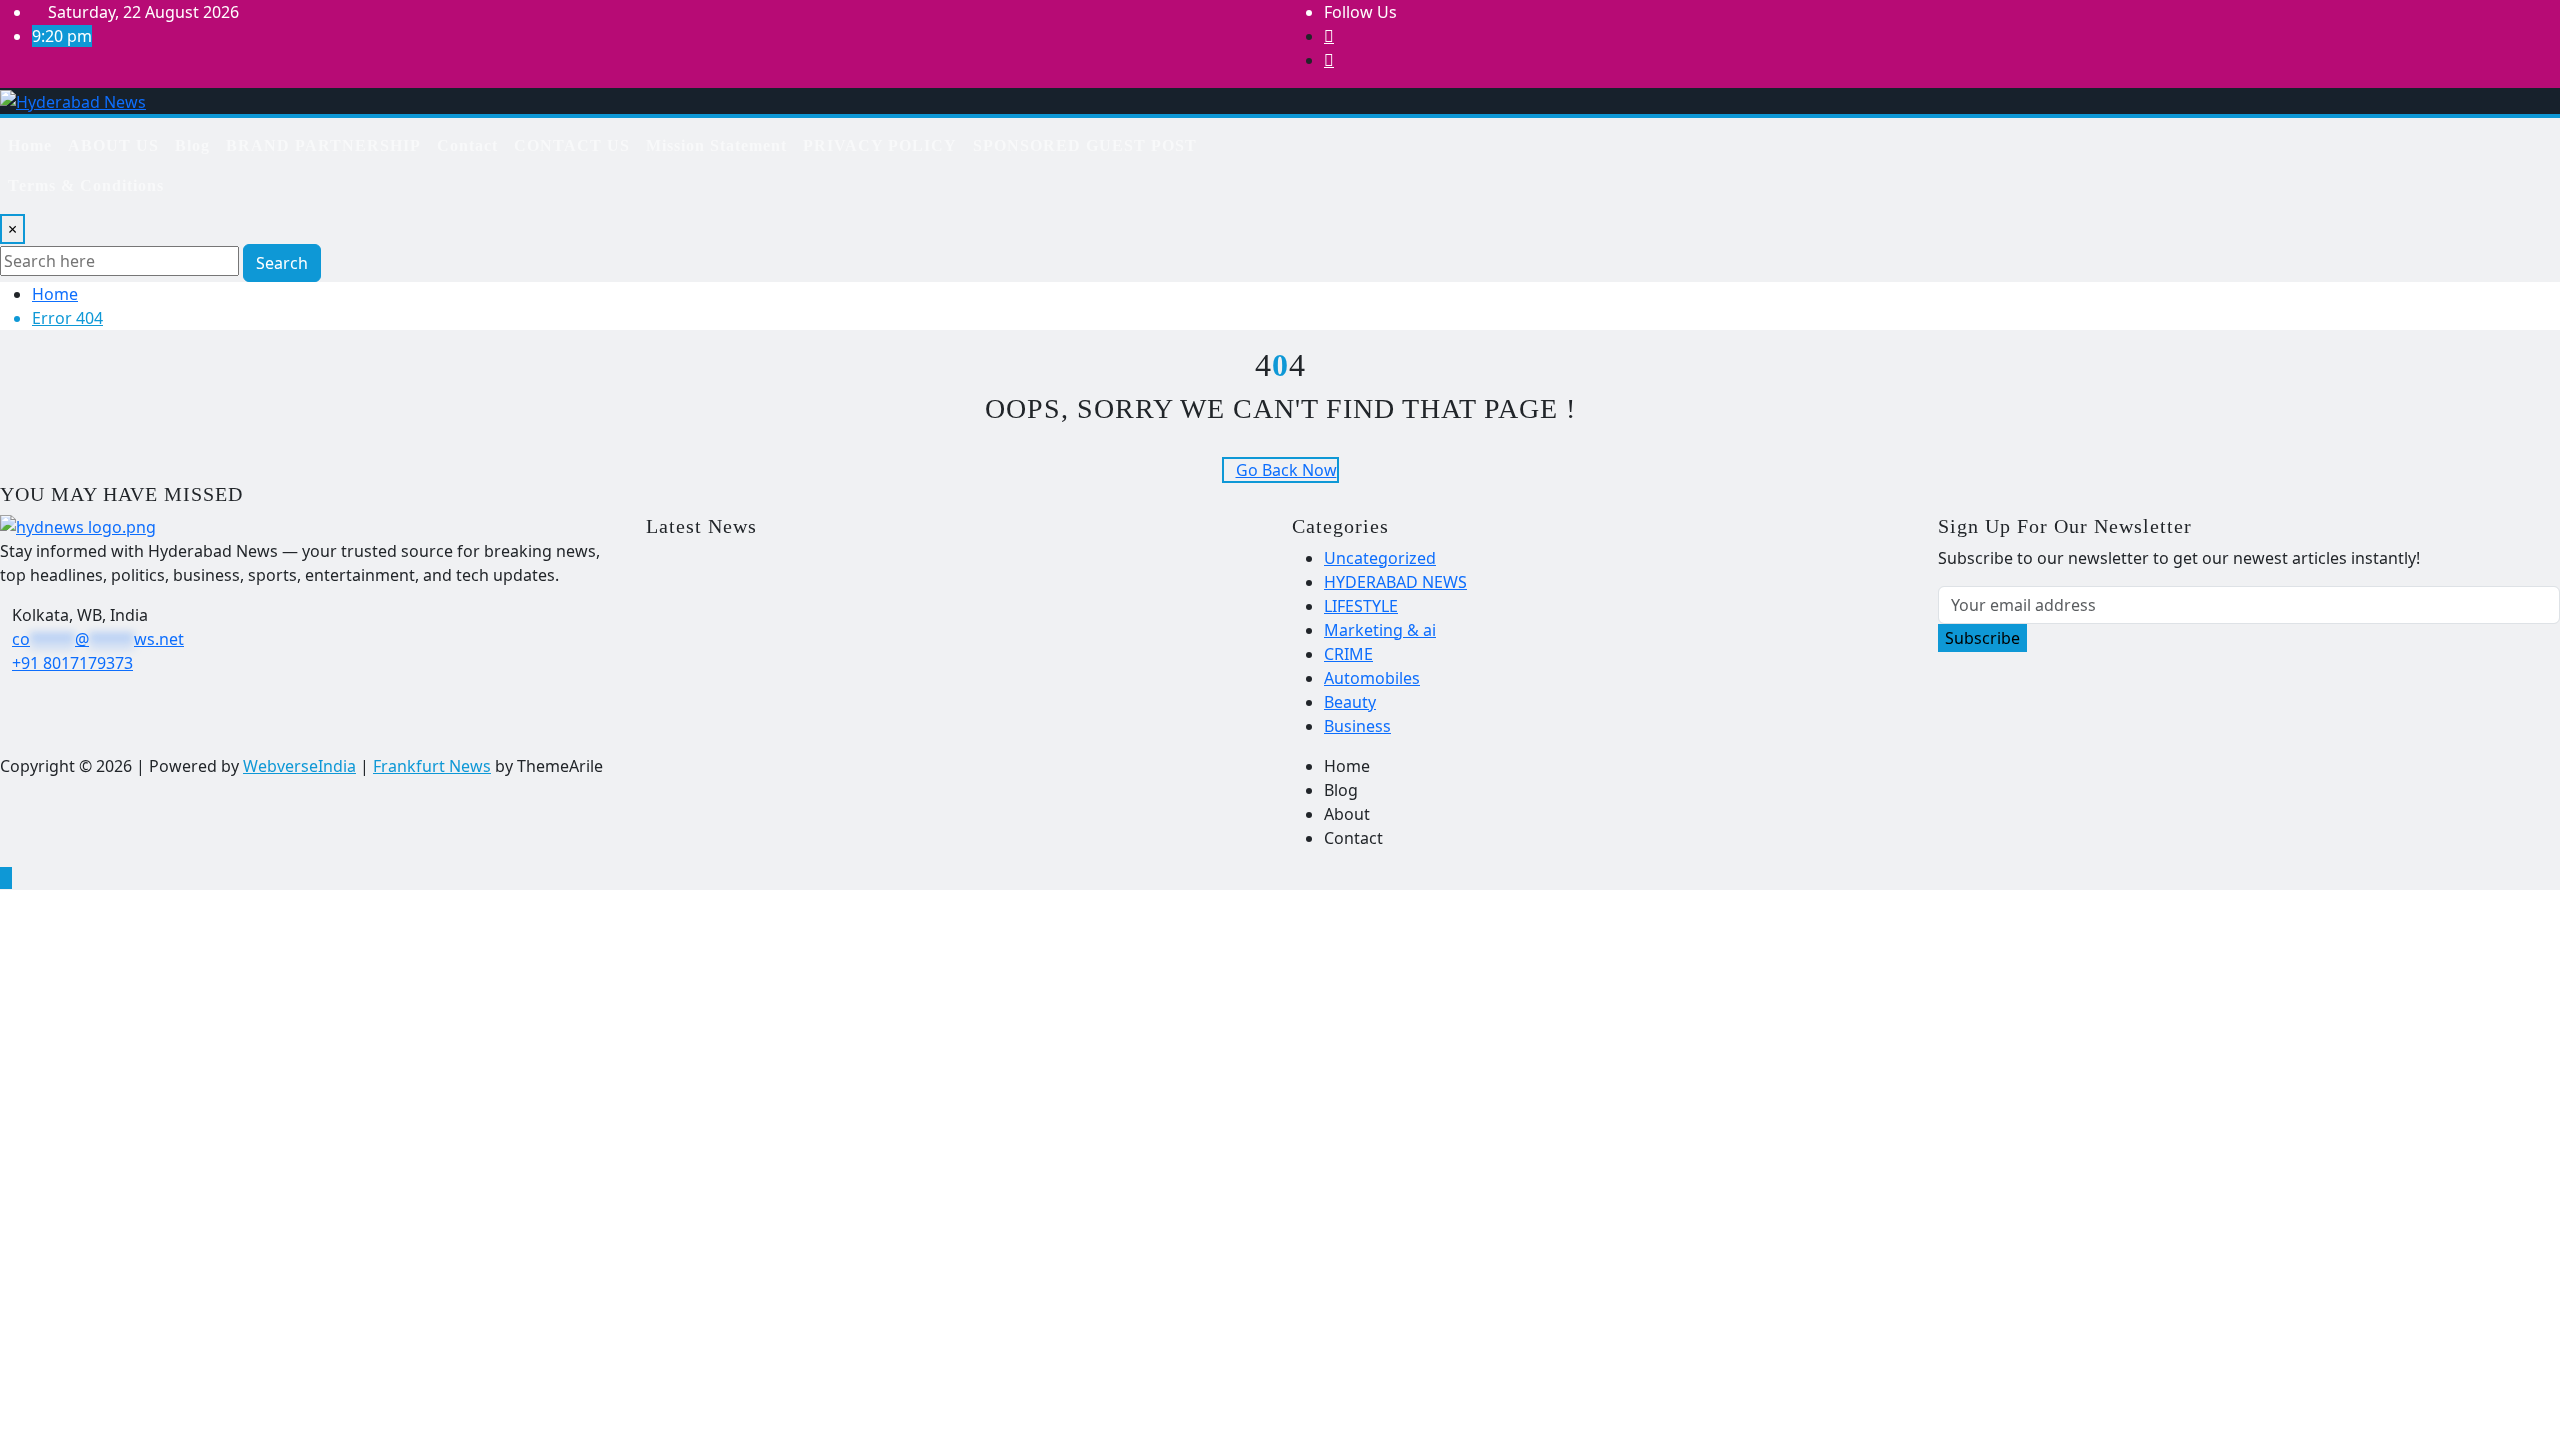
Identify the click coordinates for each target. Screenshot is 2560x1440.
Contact (467, 145)
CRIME (1348, 654)
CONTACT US (572, 145)
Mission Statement (716, 145)
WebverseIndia (299, 766)
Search (282, 263)
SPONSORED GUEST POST (1085, 145)
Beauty (1350, 702)
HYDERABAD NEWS (1395, 582)
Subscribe (1982, 638)
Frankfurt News (432, 766)
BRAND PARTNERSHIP (323, 145)
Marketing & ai (1380, 630)
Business (1357, 726)
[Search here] (1323, 138)
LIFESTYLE (1361, 606)
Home (30, 145)
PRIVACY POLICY (880, 145)
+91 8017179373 (72, 663)
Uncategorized (1380, 558)
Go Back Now (1286, 470)
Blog (192, 145)
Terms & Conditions (86, 185)
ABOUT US (113, 145)
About (1347, 814)
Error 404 (67, 318)
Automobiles (1372, 678)
